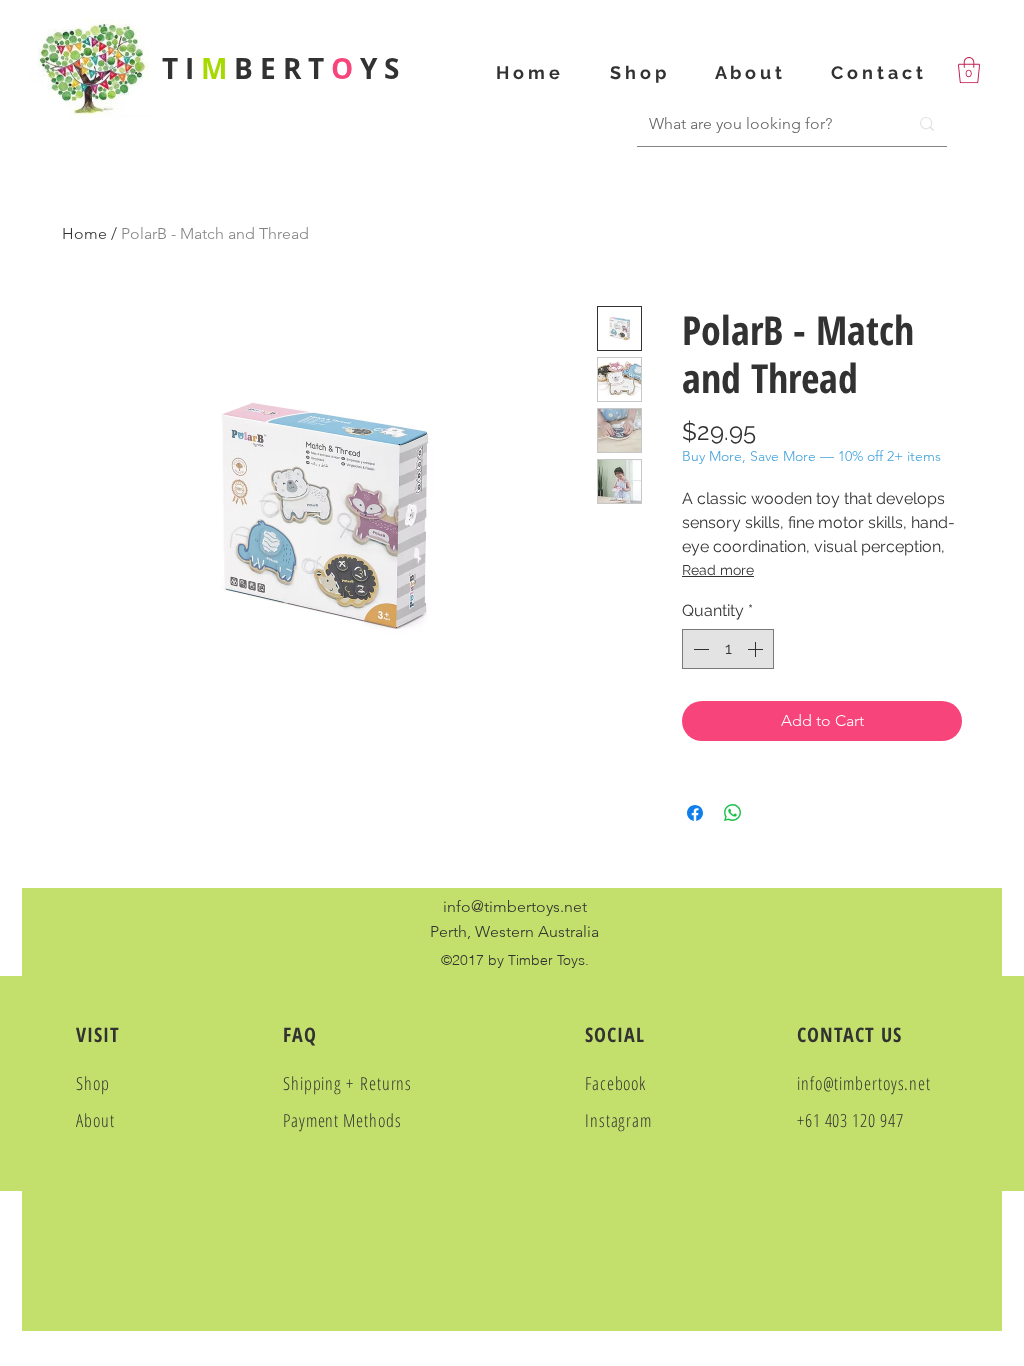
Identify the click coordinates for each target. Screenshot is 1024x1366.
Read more (718, 570)
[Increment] (757, 649)
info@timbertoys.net (515, 906)
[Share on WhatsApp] (733, 813)
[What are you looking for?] (927, 124)
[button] (969, 70)
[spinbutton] (728, 649)
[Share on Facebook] (695, 813)
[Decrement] (699, 649)
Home (84, 233)
